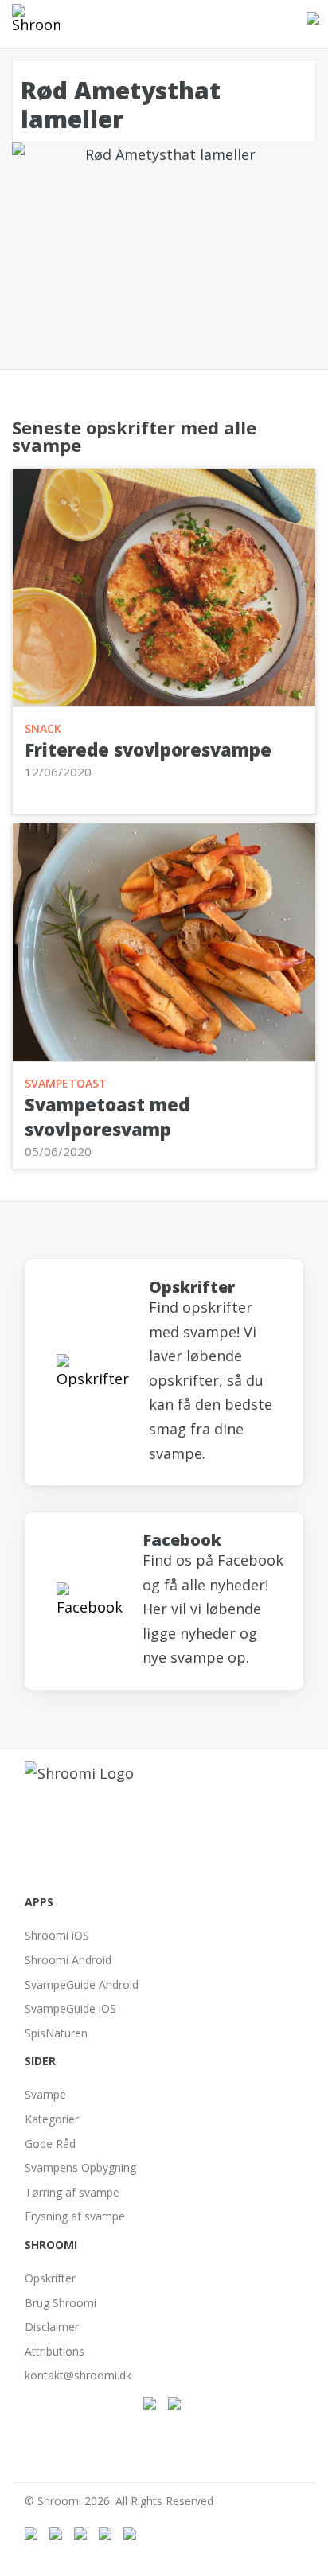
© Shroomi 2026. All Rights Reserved (119, 2501)
